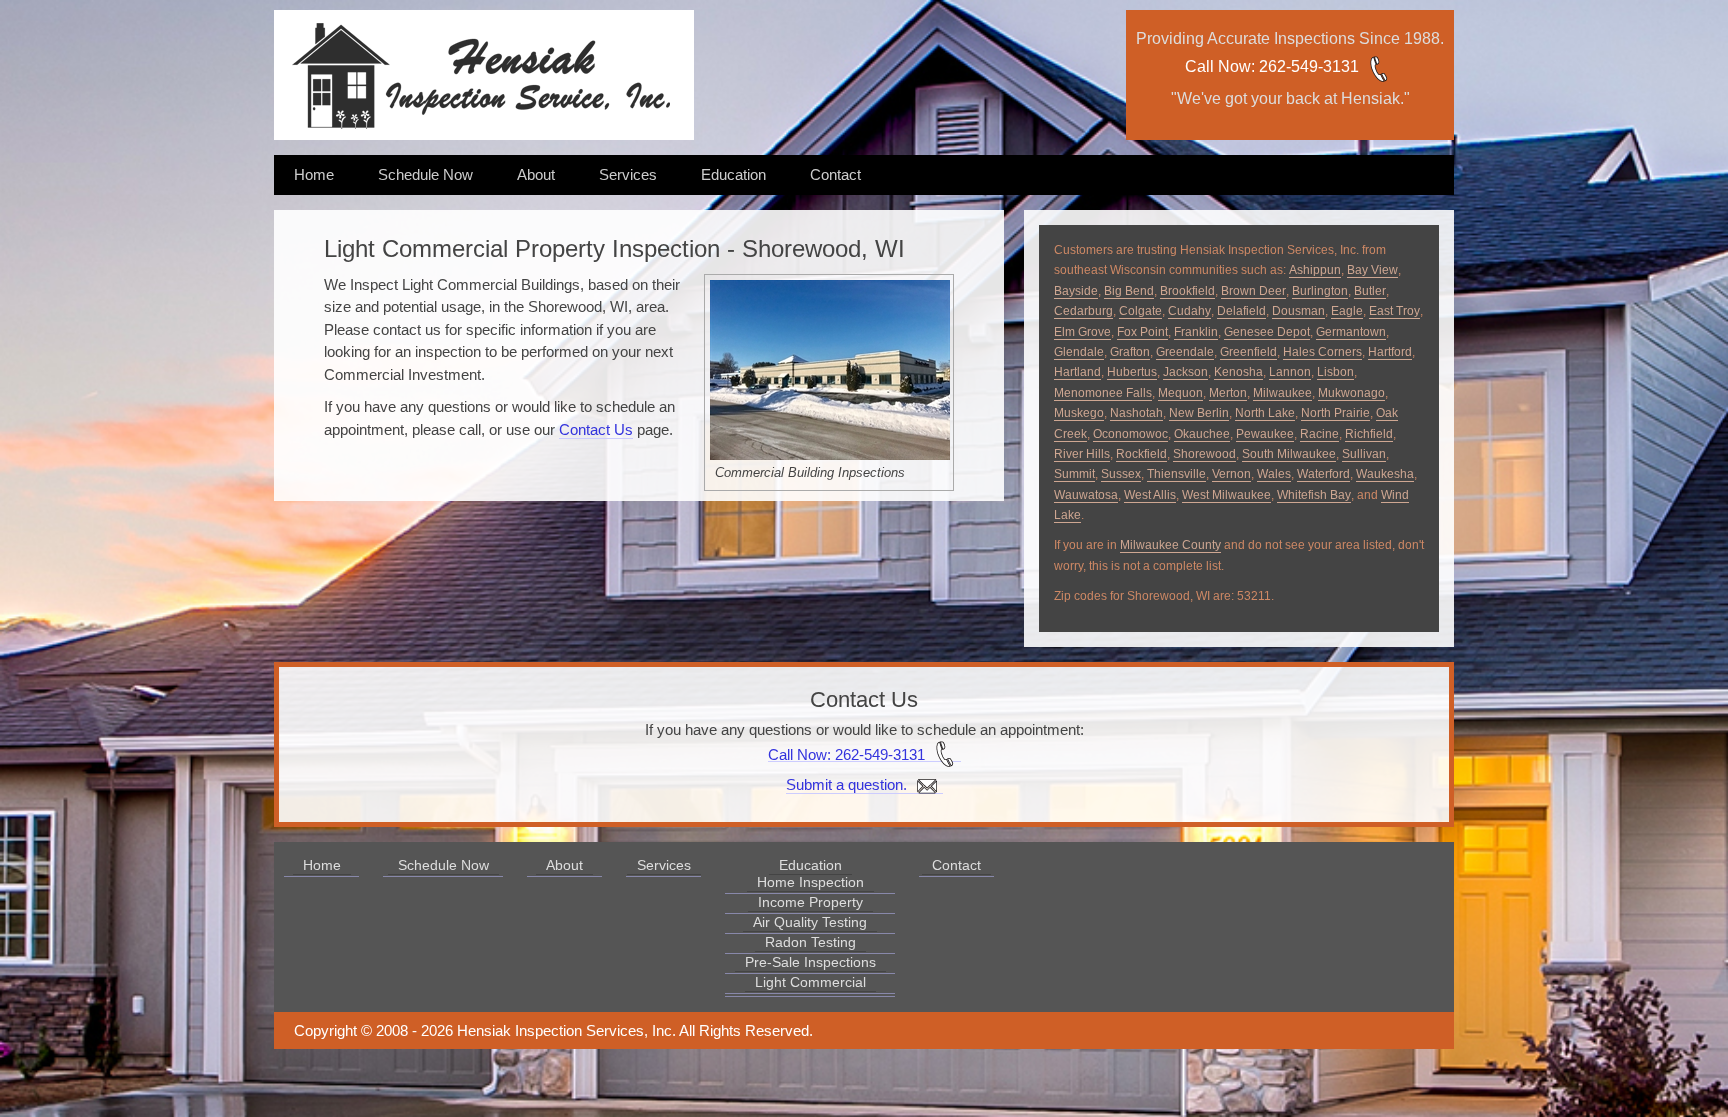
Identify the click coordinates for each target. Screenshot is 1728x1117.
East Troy (1394, 311)
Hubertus (1132, 372)
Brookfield (1187, 291)
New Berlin (1199, 413)
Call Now (1218, 66)
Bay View (1372, 270)
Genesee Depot (1267, 332)
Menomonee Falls (1103, 393)
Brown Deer (1253, 291)
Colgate (1140, 311)
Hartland (1077, 372)
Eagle (1347, 311)
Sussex (1121, 474)
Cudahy (1189, 311)
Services (628, 174)
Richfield (1369, 434)
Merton (1228, 393)
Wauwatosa (1086, 495)
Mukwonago (1351, 393)
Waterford (1323, 474)
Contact (835, 174)
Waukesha (1385, 474)
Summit (1074, 474)
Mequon (1180, 393)
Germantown (1351, 332)
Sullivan (1364, 454)
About (536, 174)
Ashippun (1315, 270)
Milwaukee (1282, 393)
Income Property (810, 902)
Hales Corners (1322, 352)
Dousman (1298, 311)
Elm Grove (1082, 332)
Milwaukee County (1170, 545)
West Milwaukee (1226, 495)
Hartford (1390, 352)
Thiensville (1176, 474)
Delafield (1241, 311)
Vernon (1231, 474)
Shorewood (1204, 454)
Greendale (1185, 352)
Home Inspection (810, 882)
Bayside (1076, 291)
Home (314, 174)
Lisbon (1335, 372)
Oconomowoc (1130, 434)
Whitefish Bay (1314, 495)
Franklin (1196, 332)
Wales (1274, 474)
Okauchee (1202, 434)
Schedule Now (425, 174)
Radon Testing (810, 942)
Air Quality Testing (810, 922)
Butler (1370, 291)
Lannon (1290, 372)
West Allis (1150, 495)
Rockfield (1141, 454)
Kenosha (1238, 372)
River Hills (1082, 454)
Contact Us (596, 429)
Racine (1319, 434)
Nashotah (1136, 413)
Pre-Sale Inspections (810, 962)
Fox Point (1142, 332)
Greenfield (1248, 352)
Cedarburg (1083, 311)
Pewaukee (1265, 434)
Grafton (1130, 352)
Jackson (1185, 372)
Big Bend (1129, 291)
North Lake (1265, 413)
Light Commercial (810, 982)
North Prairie (1335, 413)
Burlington (1320, 291)
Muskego (1079, 413)
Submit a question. (848, 784)
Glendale (1079, 352)
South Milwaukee (1289, 454)
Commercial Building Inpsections (810, 472)
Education (733, 174)
